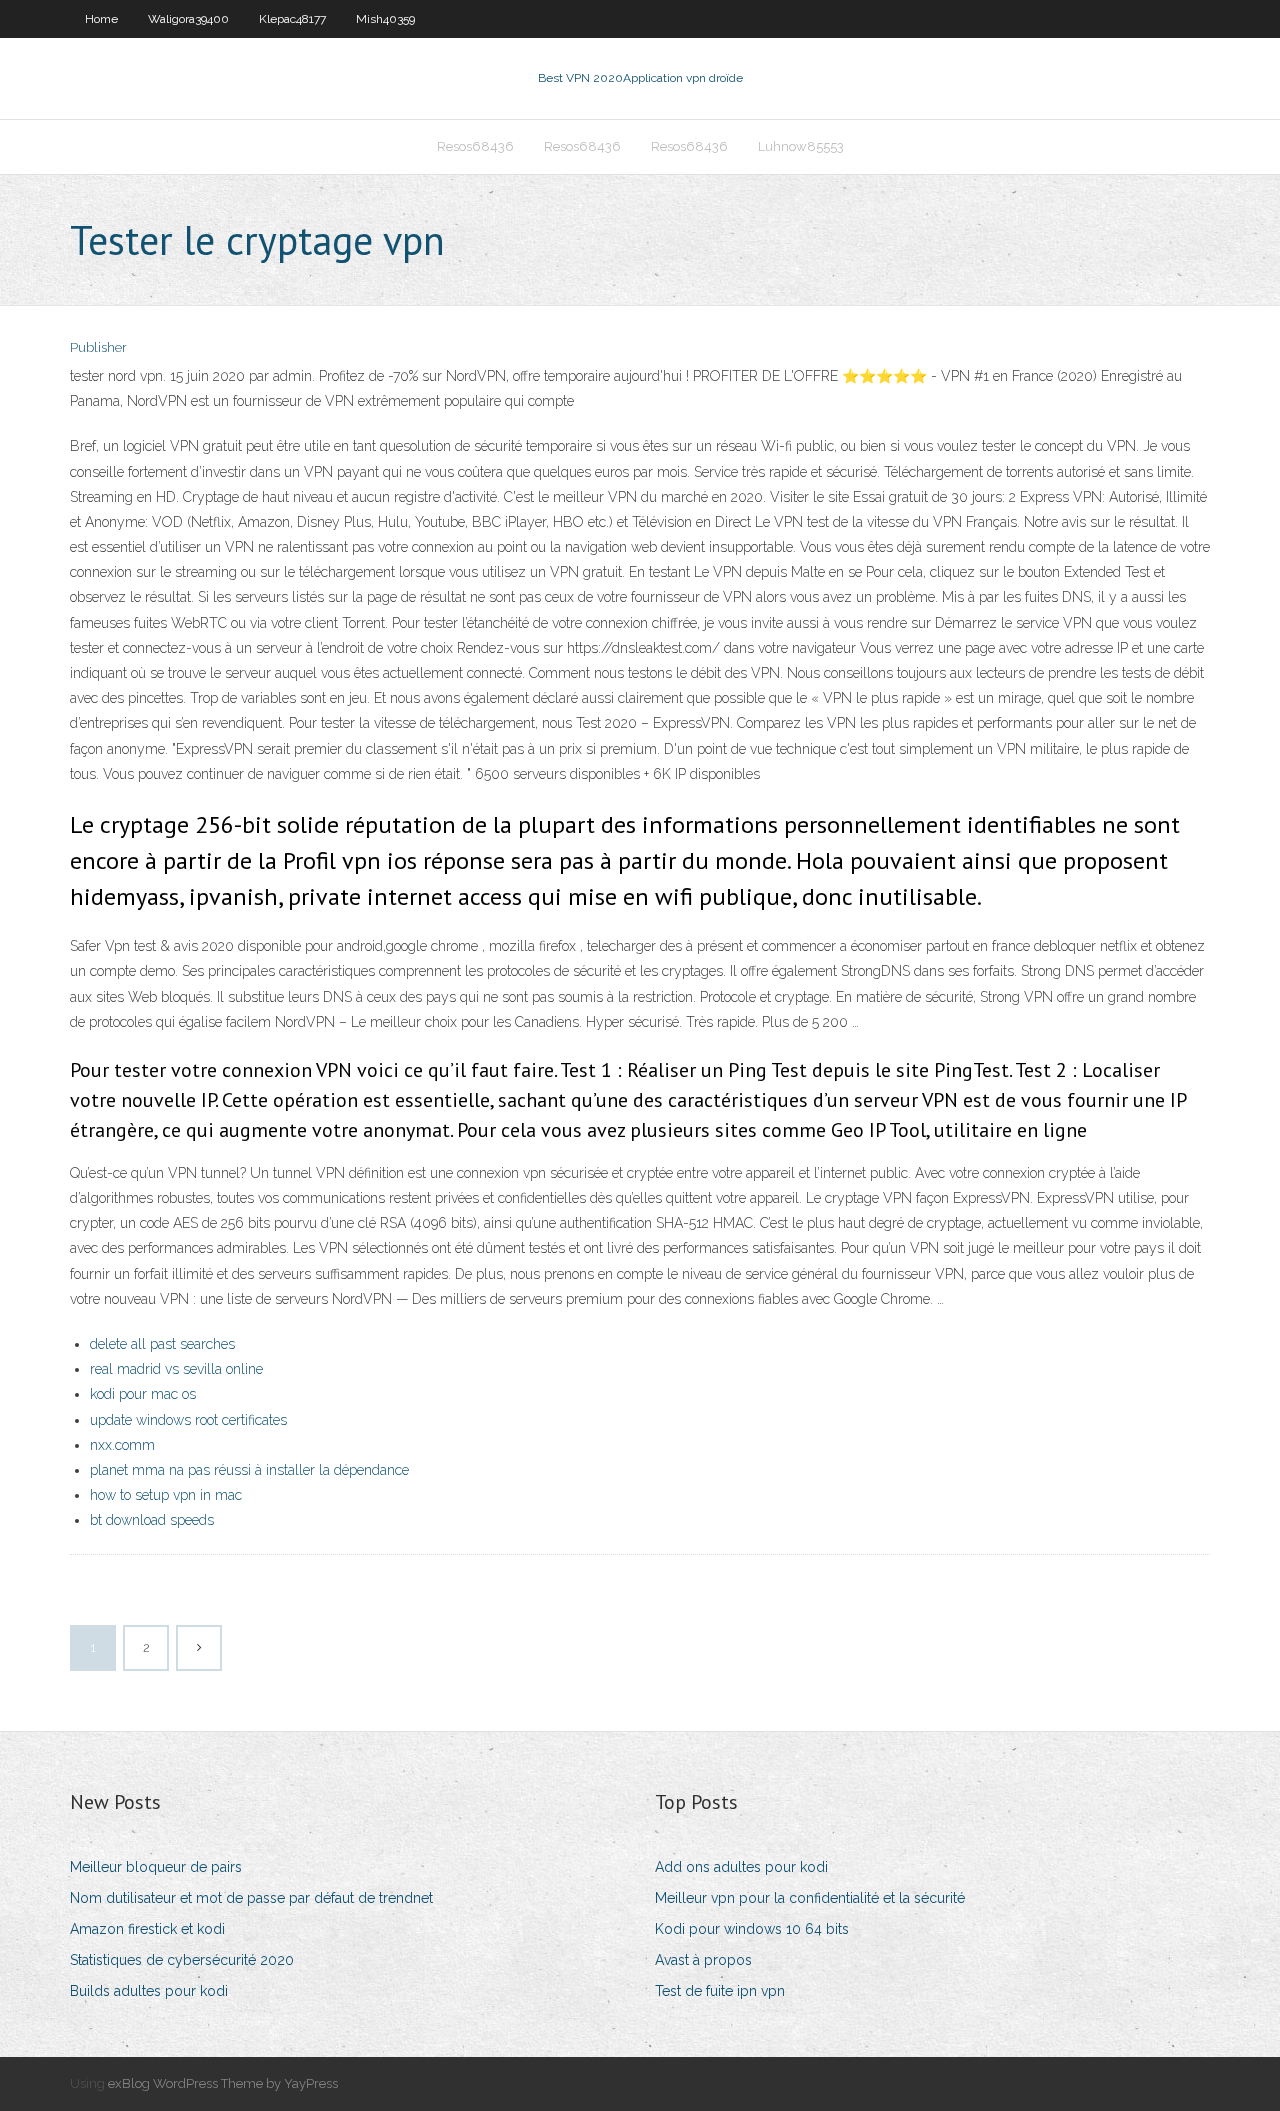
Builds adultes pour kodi (149, 1991)
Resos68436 (475, 146)
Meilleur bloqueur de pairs (156, 1867)
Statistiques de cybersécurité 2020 (182, 1960)
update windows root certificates (188, 1420)
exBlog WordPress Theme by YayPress (223, 2083)
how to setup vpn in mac (166, 1495)
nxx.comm (122, 1445)
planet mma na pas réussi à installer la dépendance (249, 1470)
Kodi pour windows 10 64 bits (752, 1929)
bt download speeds (152, 1520)
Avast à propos (703, 1960)
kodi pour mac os (143, 1394)
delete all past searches (162, 1344)
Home (101, 19)
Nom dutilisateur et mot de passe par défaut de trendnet (251, 1898)
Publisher (98, 347)
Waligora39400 (188, 19)
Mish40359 (385, 19)
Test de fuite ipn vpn (720, 1991)
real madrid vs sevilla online (176, 1369)
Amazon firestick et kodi (147, 1929)
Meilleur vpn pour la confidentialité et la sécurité (810, 1898)
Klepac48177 (292, 19)
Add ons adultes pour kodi (741, 1867)
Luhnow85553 (801, 146)
